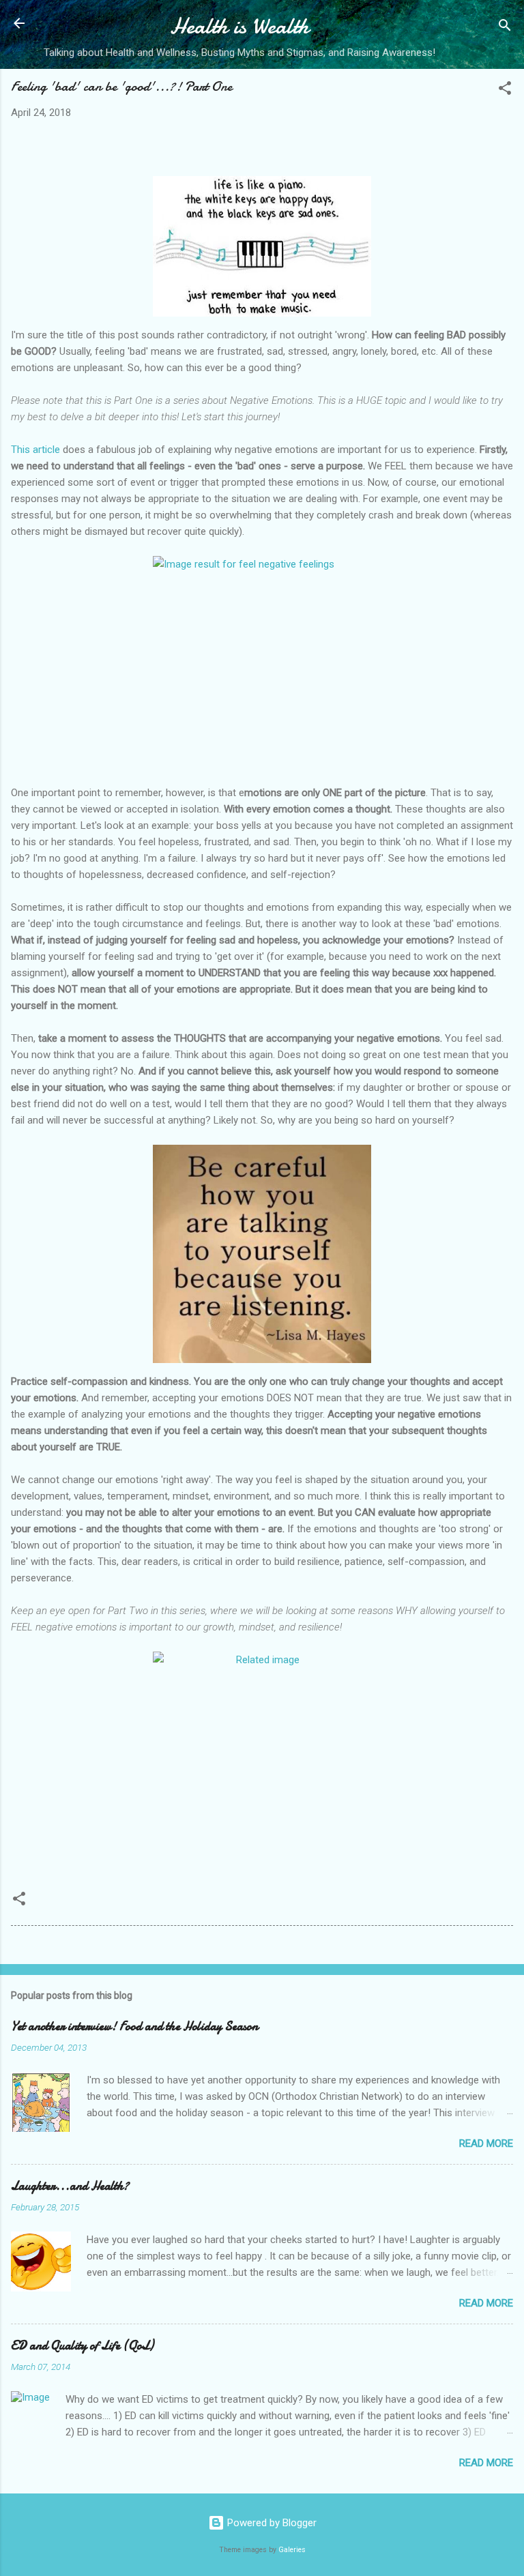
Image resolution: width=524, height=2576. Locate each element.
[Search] (505, 28)
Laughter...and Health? (70, 2186)
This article (35, 450)
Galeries (292, 2550)
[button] (505, 90)
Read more (486, 2143)
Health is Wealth (239, 26)
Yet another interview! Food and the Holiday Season (134, 2026)
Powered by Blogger (271, 2523)
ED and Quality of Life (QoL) (82, 2346)
